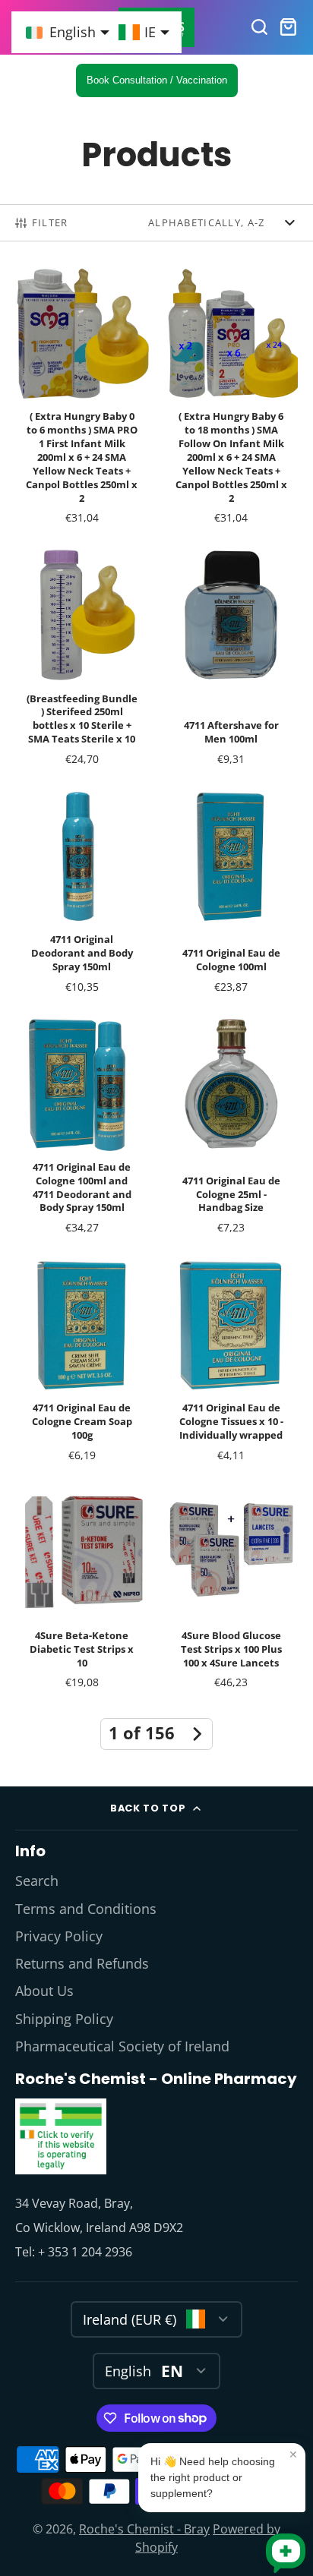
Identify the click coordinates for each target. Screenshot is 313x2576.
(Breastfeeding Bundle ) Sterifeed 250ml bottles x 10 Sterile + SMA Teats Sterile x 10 (82, 661)
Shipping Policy (64, 2019)
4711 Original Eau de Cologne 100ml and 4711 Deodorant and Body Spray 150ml (82, 1130)
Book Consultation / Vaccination (157, 80)
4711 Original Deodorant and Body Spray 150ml (82, 896)
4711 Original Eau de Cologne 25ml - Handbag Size (231, 1130)
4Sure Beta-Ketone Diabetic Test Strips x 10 (82, 1591)
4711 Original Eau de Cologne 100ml (231, 896)
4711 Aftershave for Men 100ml (231, 661)
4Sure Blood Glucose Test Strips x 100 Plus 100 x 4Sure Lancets (231, 1591)
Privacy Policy (59, 1936)
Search (37, 1881)
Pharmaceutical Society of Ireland (122, 2046)
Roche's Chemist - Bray (144, 2529)
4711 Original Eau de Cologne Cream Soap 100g (82, 1364)
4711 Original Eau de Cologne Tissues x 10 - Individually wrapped (231, 1364)
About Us (44, 1991)
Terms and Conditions (86, 1909)
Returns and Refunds (82, 1963)
